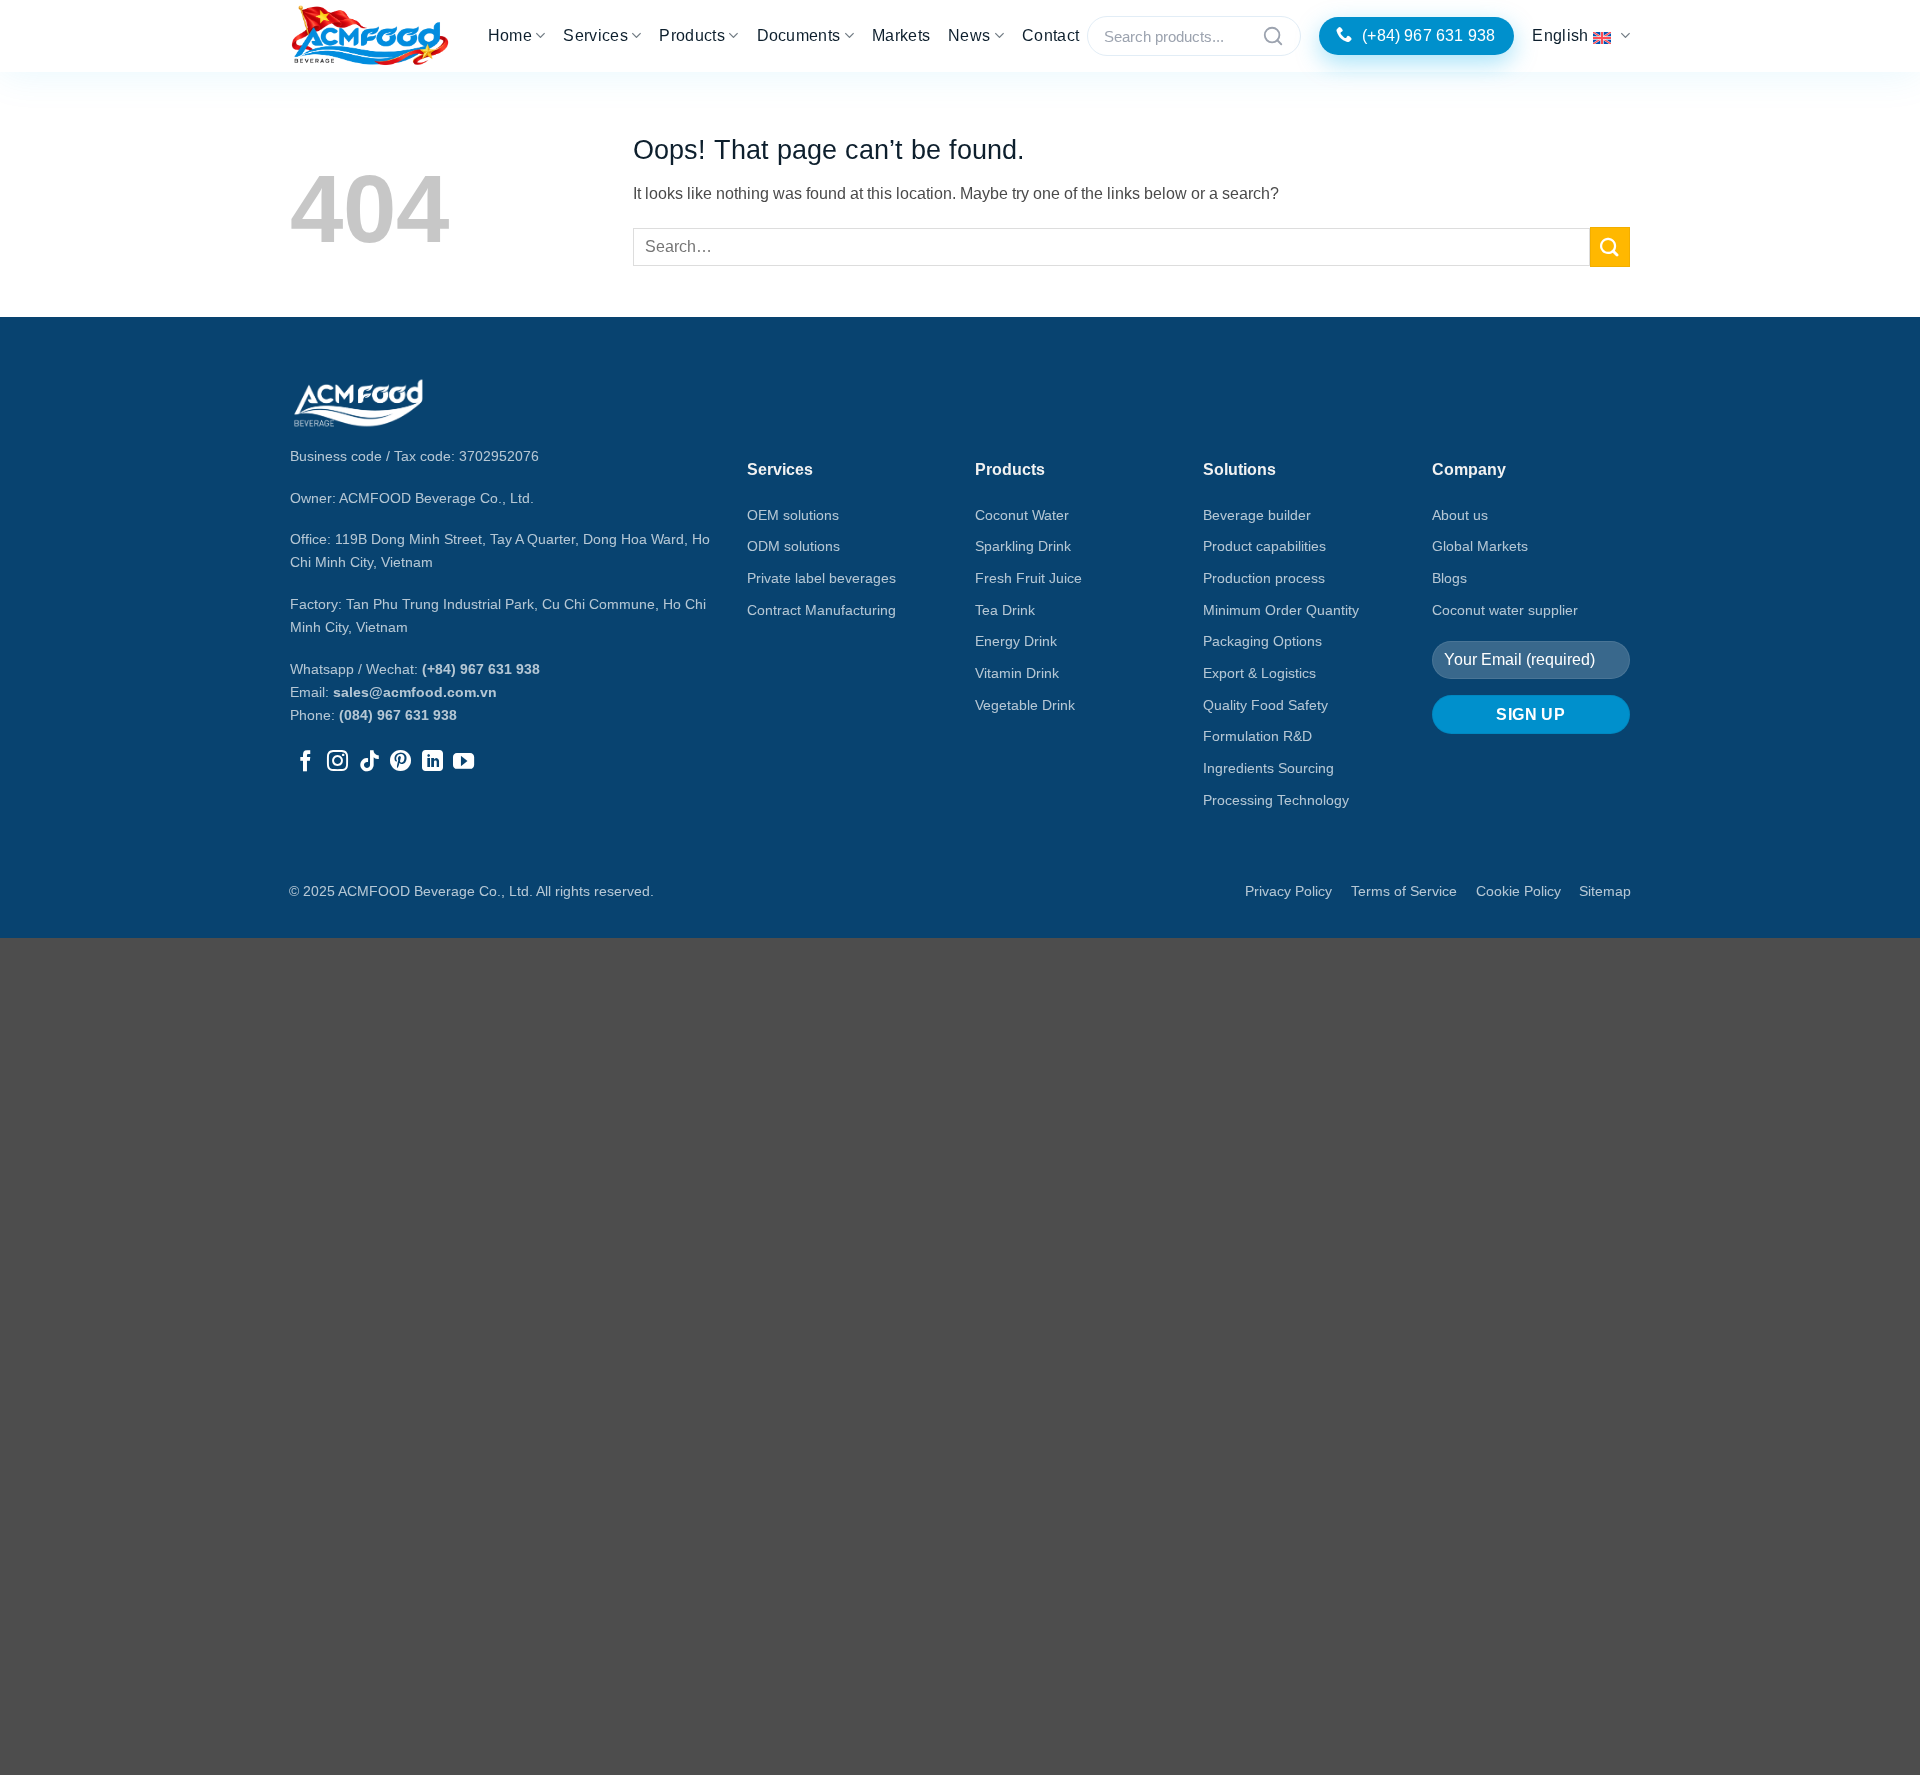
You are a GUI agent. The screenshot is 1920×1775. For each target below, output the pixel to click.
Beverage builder (1257, 515)
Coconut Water (1022, 515)
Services (595, 35)
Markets (901, 35)
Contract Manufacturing (821, 610)
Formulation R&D (1257, 736)
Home (510, 35)
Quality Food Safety (1265, 705)
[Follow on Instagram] (337, 762)
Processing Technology (1276, 800)
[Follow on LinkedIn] (432, 762)
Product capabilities (1264, 546)
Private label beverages (821, 578)
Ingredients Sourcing (1268, 768)
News (969, 35)
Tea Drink (1005, 610)
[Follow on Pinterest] (400, 762)
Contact (1050, 35)
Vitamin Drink (1017, 673)
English (1560, 35)
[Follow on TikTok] (369, 762)
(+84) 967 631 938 (481, 669)
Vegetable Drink (1025, 705)
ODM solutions (793, 546)
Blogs (1449, 578)
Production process (1264, 578)
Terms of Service (1404, 891)
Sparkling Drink (1023, 546)
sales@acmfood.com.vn (415, 692)
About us (1460, 515)
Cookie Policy (1518, 891)
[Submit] (1610, 246)
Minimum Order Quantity (1281, 610)
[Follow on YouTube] (463, 762)
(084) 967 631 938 (398, 715)
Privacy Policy (1288, 891)
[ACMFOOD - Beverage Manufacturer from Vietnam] (370, 36)
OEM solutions (793, 515)
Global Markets (1480, 546)
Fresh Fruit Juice (1028, 578)
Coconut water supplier (1505, 610)
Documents (799, 35)
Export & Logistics (1259, 673)
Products (692, 35)
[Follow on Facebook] (305, 762)
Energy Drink (1016, 641)
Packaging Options (1262, 641)
